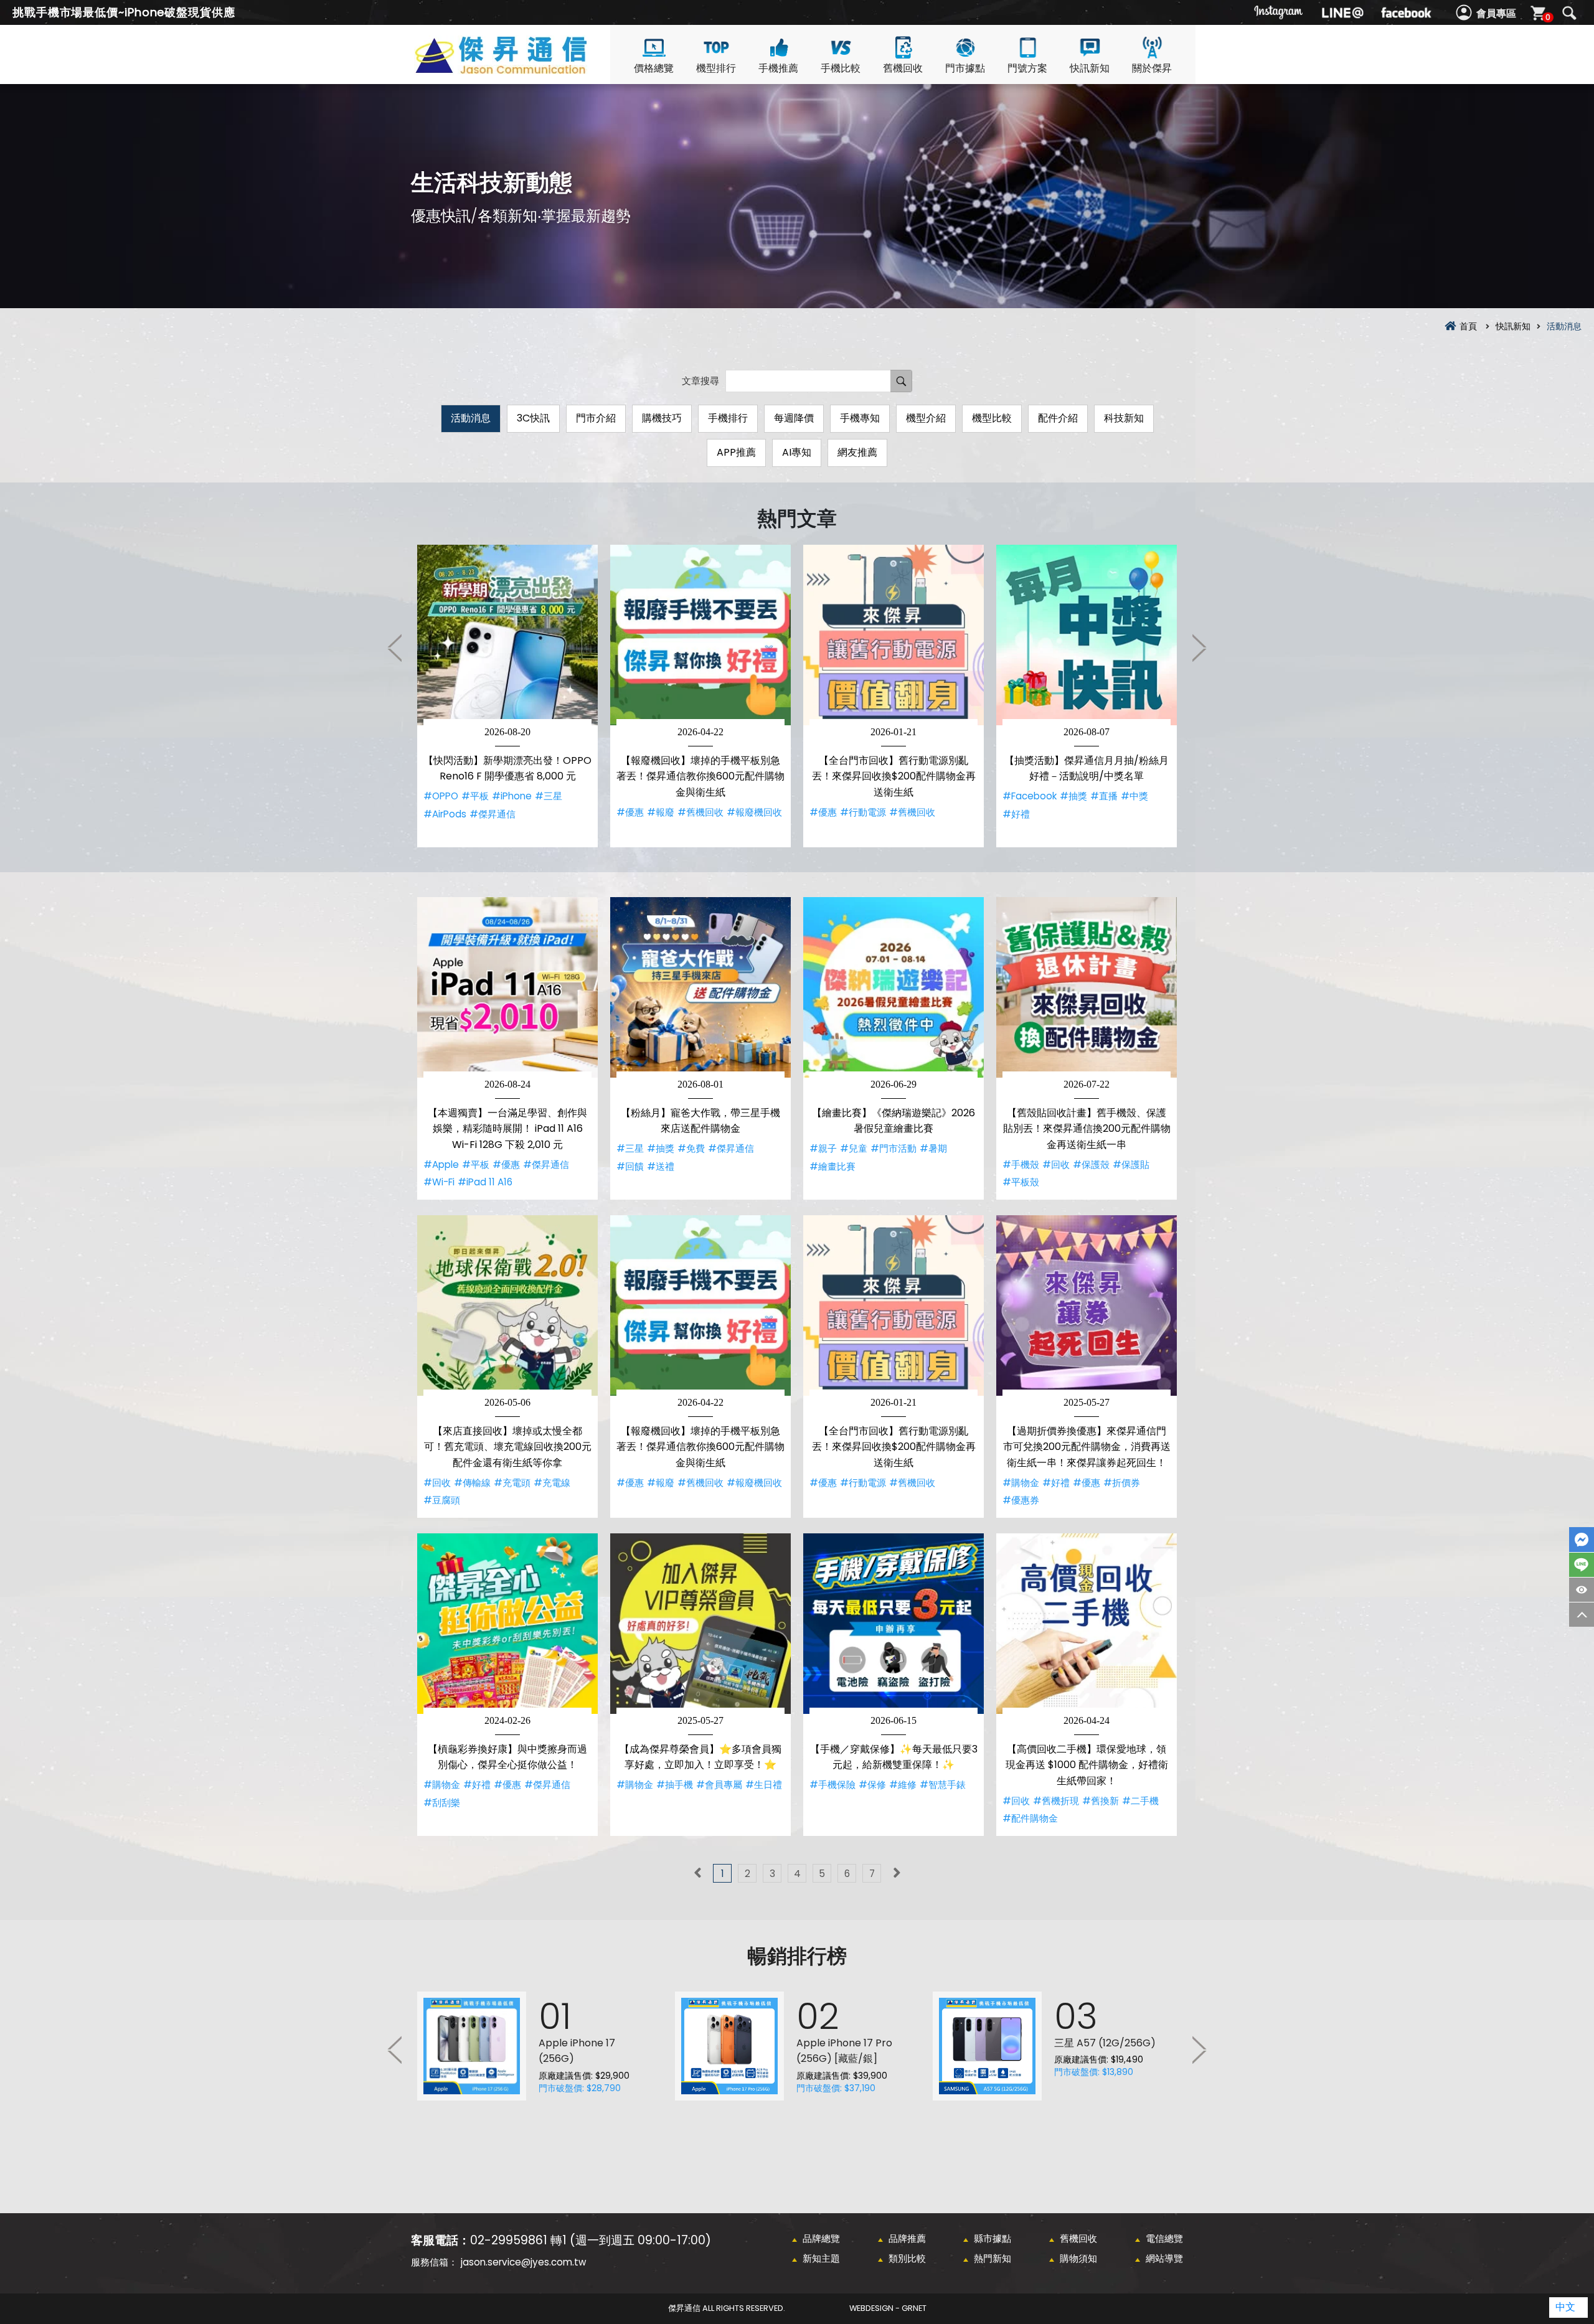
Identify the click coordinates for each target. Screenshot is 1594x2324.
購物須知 (1078, 2258)
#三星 (549, 796)
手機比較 (841, 68)
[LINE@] (1342, 12)
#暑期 (933, 1148)
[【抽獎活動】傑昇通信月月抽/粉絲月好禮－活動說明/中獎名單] (1087, 635)
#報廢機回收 (754, 812)
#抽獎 (1073, 796)
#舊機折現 (1056, 1801)
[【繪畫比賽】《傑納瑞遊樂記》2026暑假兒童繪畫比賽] (894, 987)
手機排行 (728, 418)
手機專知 (860, 418)
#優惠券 (1021, 1500)
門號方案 (1027, 68)
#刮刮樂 (442, 1803)
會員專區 (1496, 13)
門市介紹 (596, 418)
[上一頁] (697, 1873)
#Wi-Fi (439, 1182)
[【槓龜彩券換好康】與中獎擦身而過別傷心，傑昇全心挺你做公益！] (507, 1624)
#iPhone (512, 796)
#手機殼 (1021, 1164)
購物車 (1548, 17)
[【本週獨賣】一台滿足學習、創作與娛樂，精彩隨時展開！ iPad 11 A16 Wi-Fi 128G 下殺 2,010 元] (507, 987)
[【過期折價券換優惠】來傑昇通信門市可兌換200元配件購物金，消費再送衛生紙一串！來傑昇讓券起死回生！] (1087, 1305)
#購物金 (1021, 1483)
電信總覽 (1164, 2238)
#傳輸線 (472, 1483)
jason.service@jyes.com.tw (523, 2262)
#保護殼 (1091, 1164)
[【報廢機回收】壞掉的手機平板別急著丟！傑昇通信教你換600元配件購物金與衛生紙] (700, 635)
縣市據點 (993, 2238)
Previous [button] (395, 647)
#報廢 (661, 812)
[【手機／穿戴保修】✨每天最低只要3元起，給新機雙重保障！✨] (894, 1624)
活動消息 (471, 418)
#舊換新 (1101, 1801)
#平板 (475, 796)
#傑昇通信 (493, 814)
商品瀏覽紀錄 (1582, 1590)
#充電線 (552, 1483)
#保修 (872, 1785)
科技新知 (1124, 418)
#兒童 (854, 1148)
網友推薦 (857, 452)
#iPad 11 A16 (485, 1182)
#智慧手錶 (943, 1785)
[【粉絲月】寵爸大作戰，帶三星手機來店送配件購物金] (700, 987)
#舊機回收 (700, 812)
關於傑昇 (1152, 68)
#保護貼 (1131, 1164)
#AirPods (445, 814)
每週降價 (794, 418)
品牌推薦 (907, 2238)
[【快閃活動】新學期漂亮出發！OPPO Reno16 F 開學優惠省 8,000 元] (507, 635)
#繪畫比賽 (832, 1166)
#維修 (903, 1785)
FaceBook (1582, 1540)
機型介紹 (926, 418)
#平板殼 (1021, 1182)
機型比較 (992, 418)
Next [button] (1199, 647)
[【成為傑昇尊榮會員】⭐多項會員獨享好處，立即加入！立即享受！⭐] (700, 1624)
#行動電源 (863, 812)
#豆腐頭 (442, 1500)
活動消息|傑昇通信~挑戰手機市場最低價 (523, 69)
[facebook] (1406, 12)
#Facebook (1030, 796)
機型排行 (716, 68)
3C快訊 (533, 418)
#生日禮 (764, 1785)
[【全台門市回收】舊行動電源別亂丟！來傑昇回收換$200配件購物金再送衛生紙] (894, 635)
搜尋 (1569, 13)
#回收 (1056, 1164)
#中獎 (1134, 796)
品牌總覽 (821, 2238)
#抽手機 (675, 1785)
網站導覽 (1164, 2258)
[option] (507, 696)
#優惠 (630, 812)
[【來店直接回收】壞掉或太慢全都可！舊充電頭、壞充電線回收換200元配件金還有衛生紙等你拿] (507, 1305)
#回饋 (630, 1166)
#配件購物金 (1030, 1818)
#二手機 (1140, 1801)
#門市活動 (894, 1148)
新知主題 (821, 2258)
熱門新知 (993, 2258)
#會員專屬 (719, 1785)
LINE (1582, 1565)
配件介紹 (1058, 418)
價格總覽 (654, 68)
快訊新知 (1090, 68)
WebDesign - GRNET (888, 2308)
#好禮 (1016, 814)
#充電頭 (512, 1483)
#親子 (823, 1148)
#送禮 (661, 1166)
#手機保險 (832, 1785)
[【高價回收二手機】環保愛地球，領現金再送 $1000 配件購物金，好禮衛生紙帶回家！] (1087, 1624)
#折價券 (1122, 1483)
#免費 (691, 1148)
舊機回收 (903, 68)
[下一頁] (897, 1873)
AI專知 (797, 452)
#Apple (441, 1164)
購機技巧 (662, 418)
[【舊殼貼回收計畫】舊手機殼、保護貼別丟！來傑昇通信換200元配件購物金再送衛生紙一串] (1087, 987)
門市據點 (965, 68)
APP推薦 (736, 452)
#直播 (1104, 796)
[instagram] (1279, 12)
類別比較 (907, 2258)
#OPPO (441, 796)
